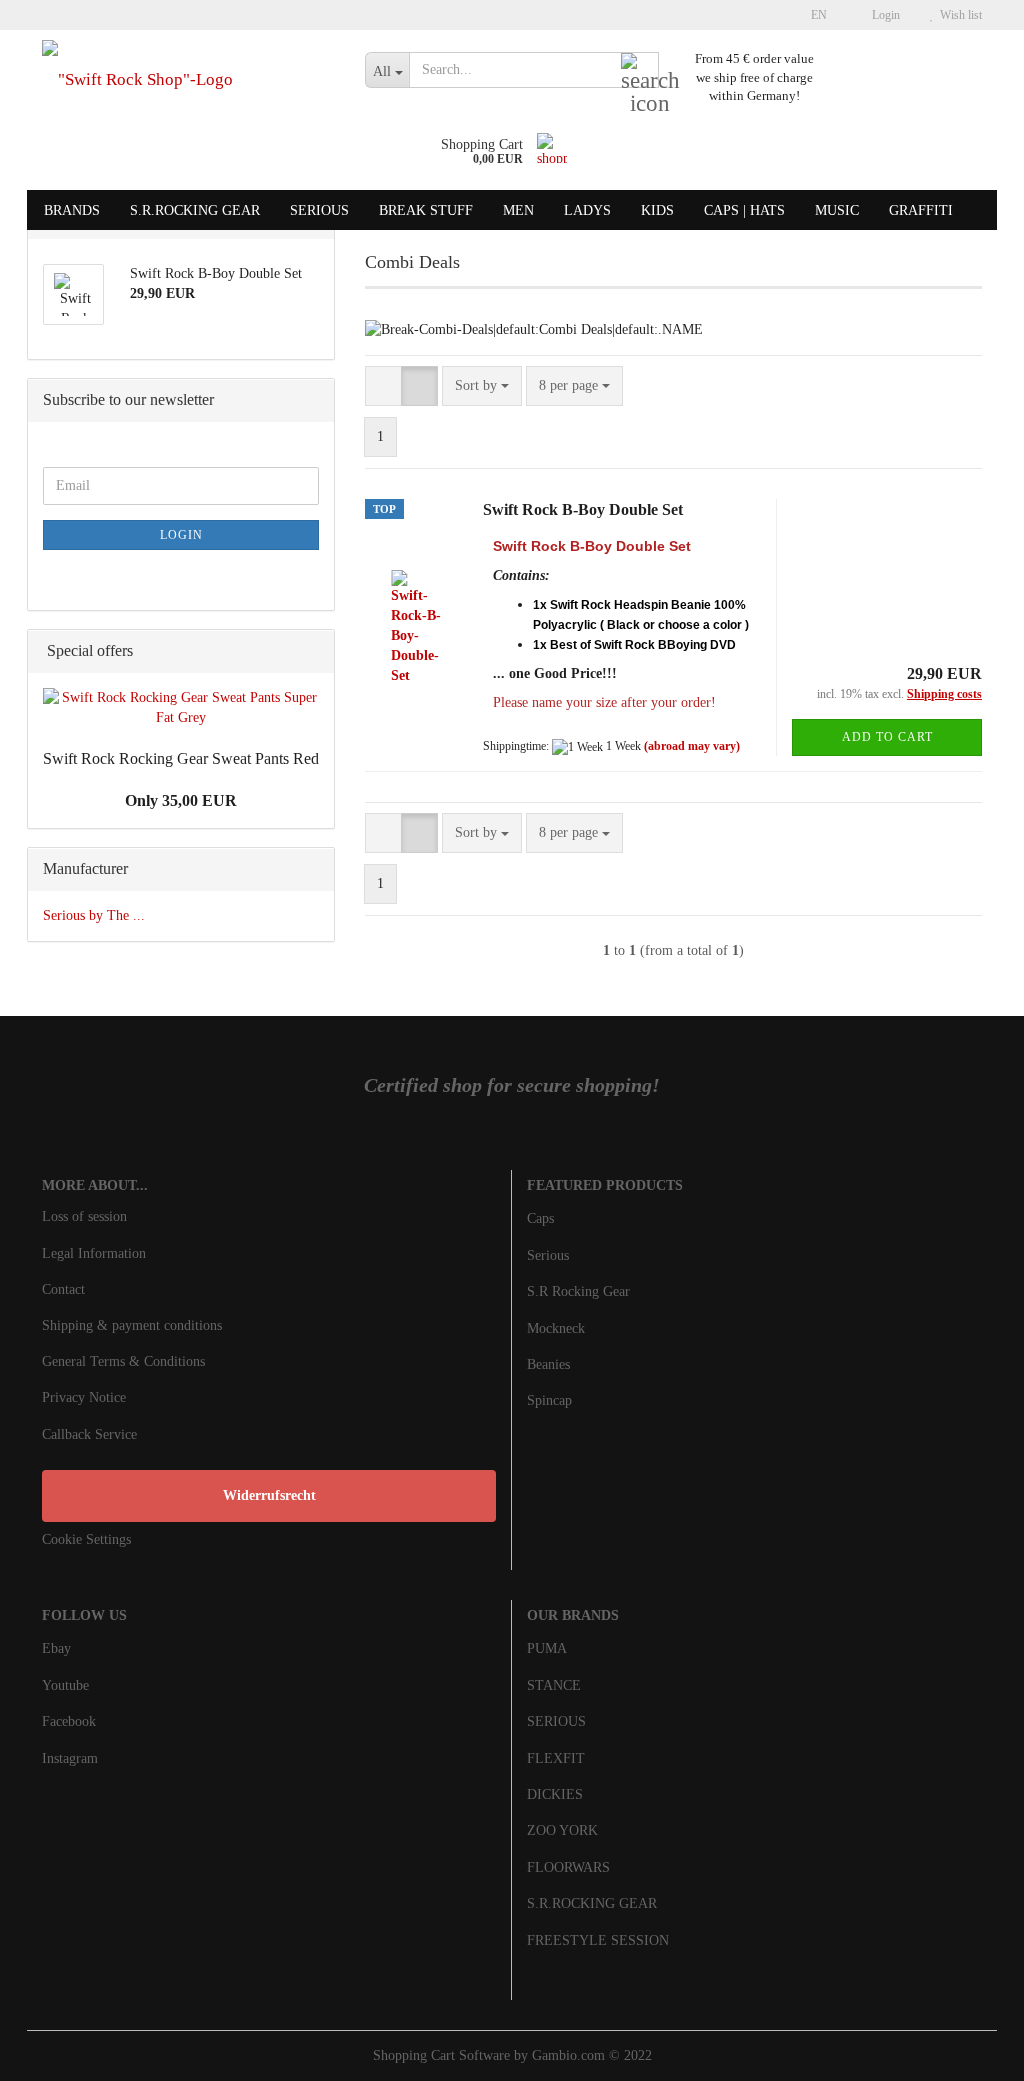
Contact (63, 1289)
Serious (548, 1255)
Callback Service (89, 1434)
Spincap (549, 1400)
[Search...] (640, 71)
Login (181, 535)
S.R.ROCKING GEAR (195, 210)
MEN (518, 210)
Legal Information (94, 1253)
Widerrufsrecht (269, 1495)
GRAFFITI (921, 210)
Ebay (56, 1648)
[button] (813, 15)
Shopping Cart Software (441, 2055)
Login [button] (883, 15)
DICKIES (555, 1794)
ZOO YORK (562, 1830)
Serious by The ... (94, 915)
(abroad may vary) (692, 746)
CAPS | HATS (744, 210)
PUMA (547, 1648)
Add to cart (887, 737)
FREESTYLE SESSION (598, 1940)
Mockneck (556, 1328)
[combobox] (482, 386)
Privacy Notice (84, 1397)
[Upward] (969, 2051)
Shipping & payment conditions (132, 1325)
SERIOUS (319, 210)
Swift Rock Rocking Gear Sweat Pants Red (181, 758)
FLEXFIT (556, 1758)
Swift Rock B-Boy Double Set (583, 509)
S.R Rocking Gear (578, 1291)
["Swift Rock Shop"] (188, 80)
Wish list (958, 15)
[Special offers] (313, 651)
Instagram (70, 1758)
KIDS (657, 210)
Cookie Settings (86, 1539)
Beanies (548, 1364)
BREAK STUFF (426, 210)
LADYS (587, 210)
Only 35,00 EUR (181, 800)
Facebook (69, 1721)
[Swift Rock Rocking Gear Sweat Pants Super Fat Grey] (181, 708)
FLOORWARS (568, 1867)
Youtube (65, 1685)
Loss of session (84, 1216)
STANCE (554, 1685)
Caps (540, 1218)
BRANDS (72, 210)
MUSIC (837, 210)
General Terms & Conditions (123, 1361)
